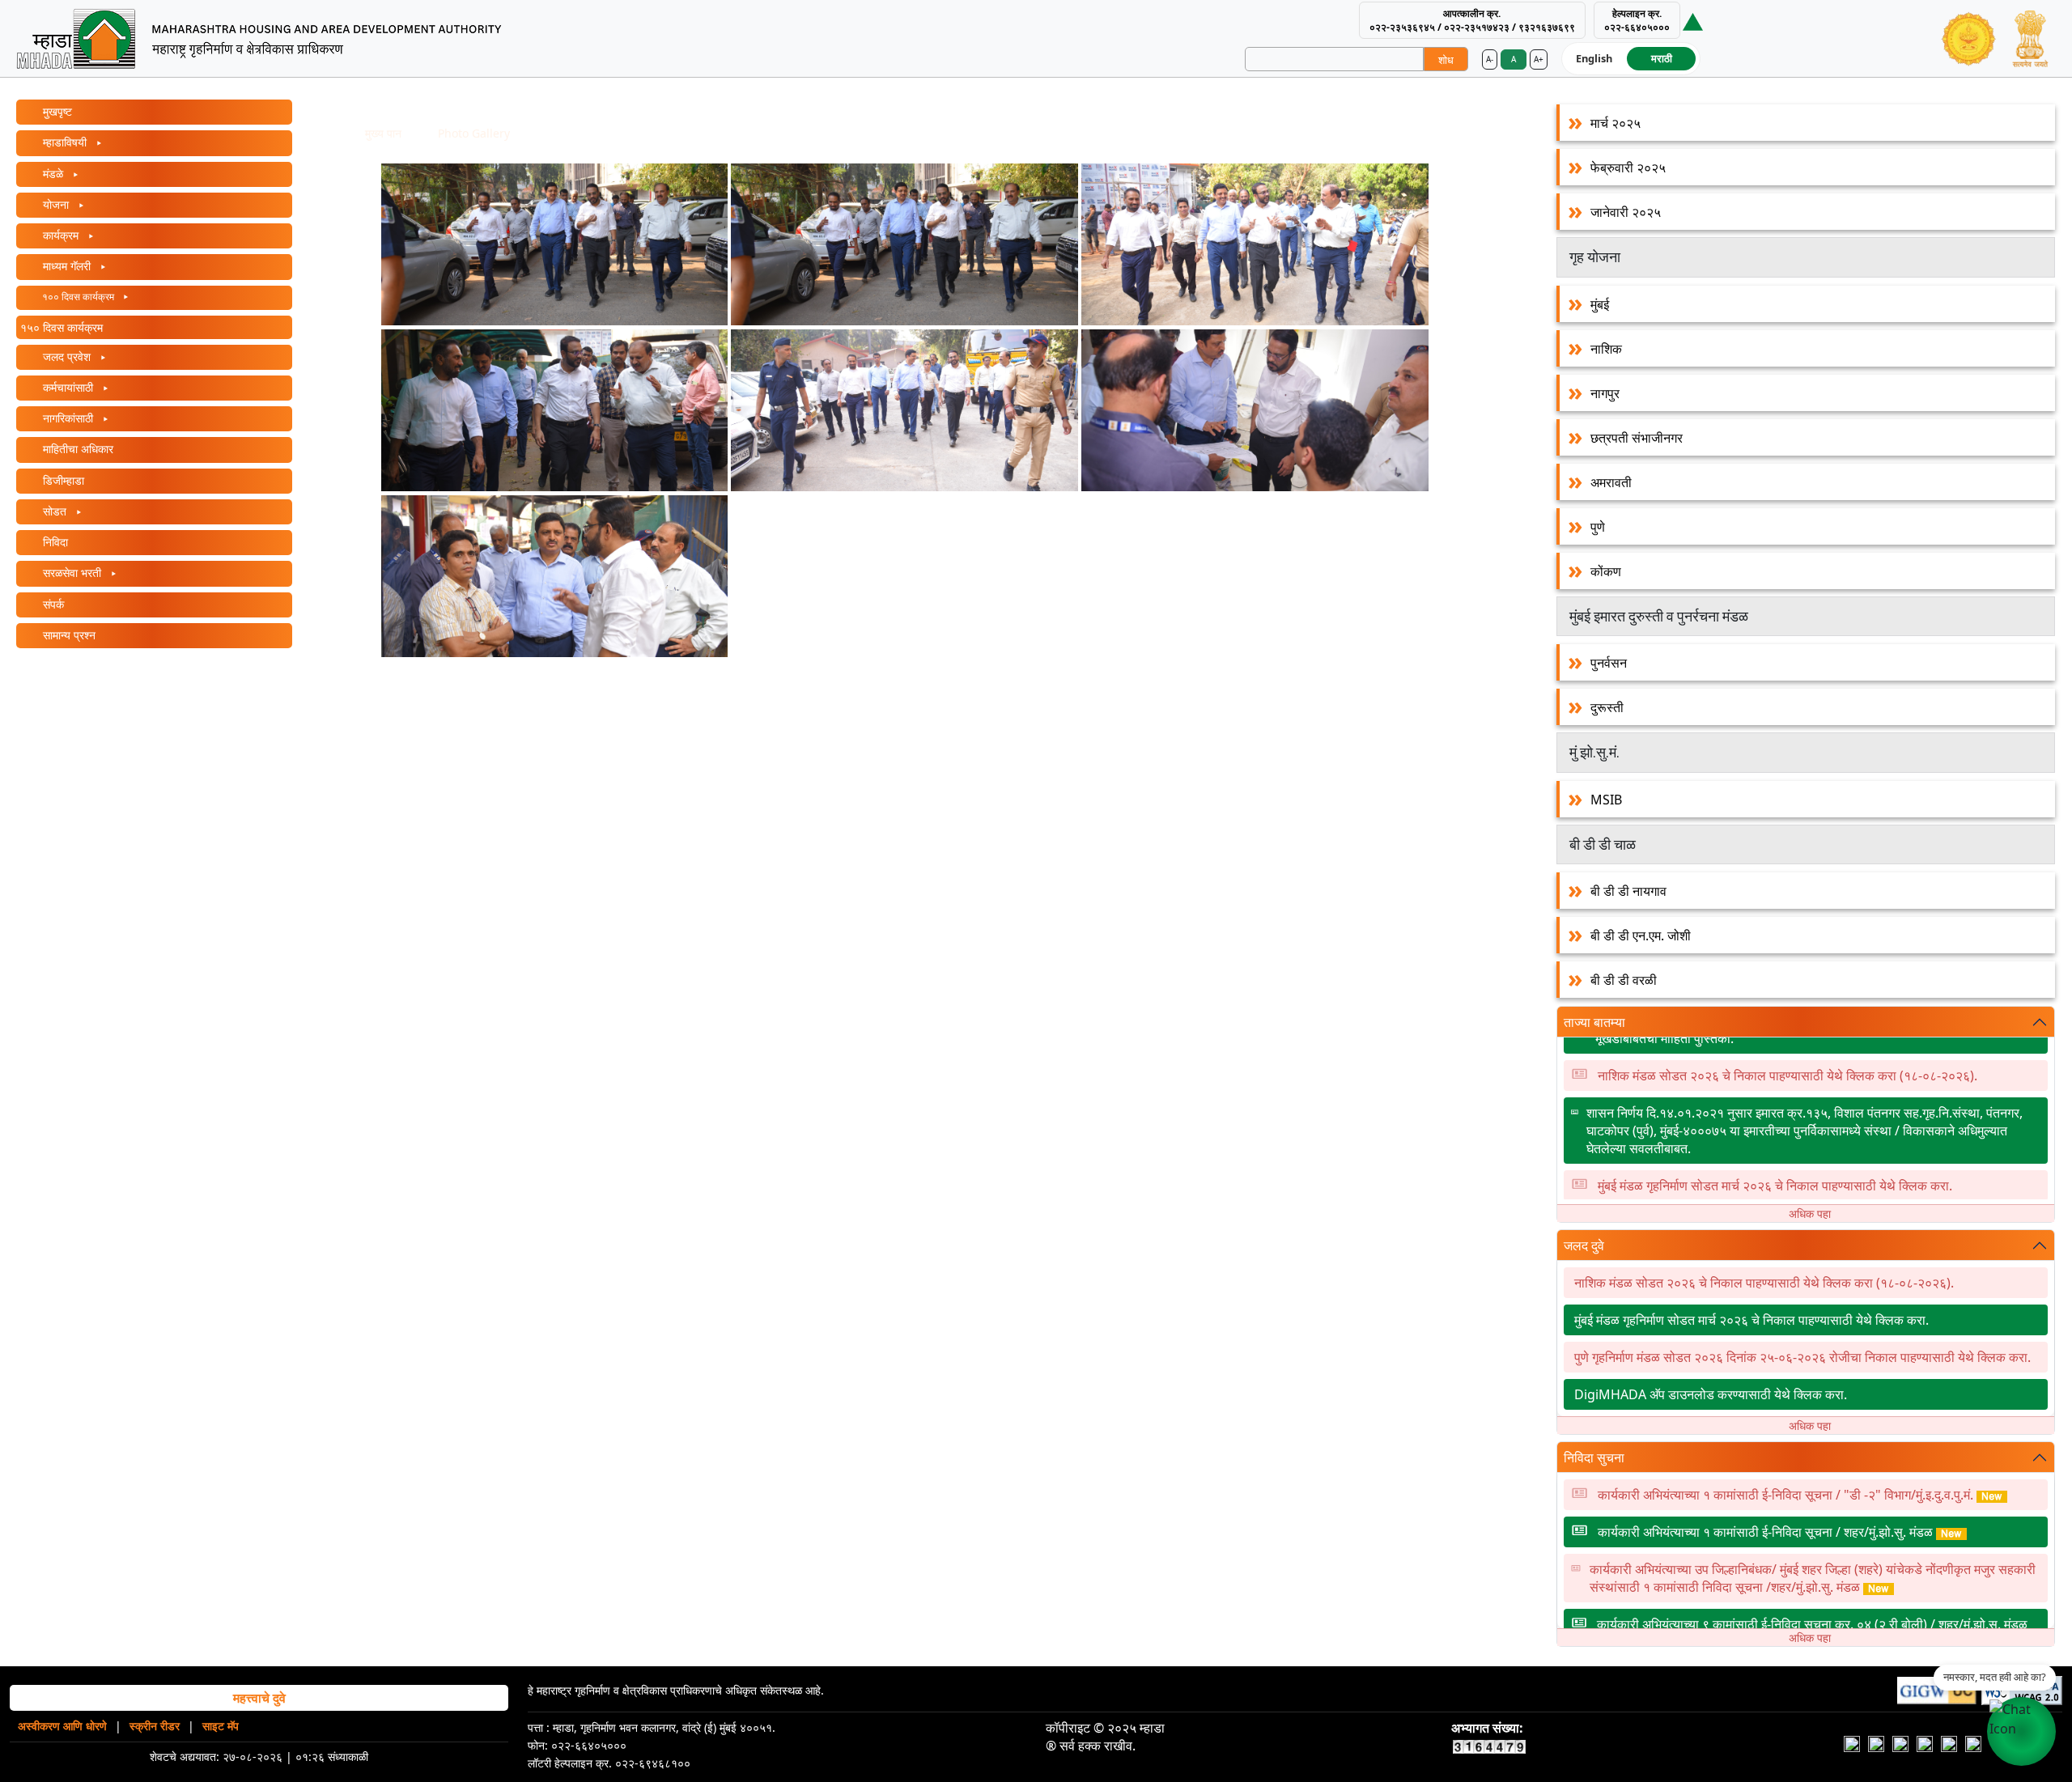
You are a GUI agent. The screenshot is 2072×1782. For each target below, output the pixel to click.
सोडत (55, 511)
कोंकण (1606, 571)
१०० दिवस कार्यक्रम (78, 297)
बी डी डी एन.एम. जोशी (1641, 936)
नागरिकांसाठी (68, 418)
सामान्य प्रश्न (68, 635)
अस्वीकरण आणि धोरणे (62, 1726)
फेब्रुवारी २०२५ (1628, 168)
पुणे (1598, 527)
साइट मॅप (221, 1726)
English (1594, 58)
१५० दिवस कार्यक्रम (62, 327)
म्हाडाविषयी (65, 142)
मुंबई (1600, 304)
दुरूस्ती (1607, 707)
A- (1490, 59)
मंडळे (53, 174)
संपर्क (52, 604)
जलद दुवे (1584, 1245)
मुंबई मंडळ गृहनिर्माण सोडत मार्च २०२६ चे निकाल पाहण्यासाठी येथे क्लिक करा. (1775, 1157)
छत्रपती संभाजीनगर (1637, 438)
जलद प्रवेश (67, 356)
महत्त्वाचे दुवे (259, 1698)
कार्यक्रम (61, 235)
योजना (56, 204)
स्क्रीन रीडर (155, 1726)
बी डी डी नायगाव (1628, 891)
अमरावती (1611, 482)
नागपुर (1605, 393)
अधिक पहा (1810, 1213)
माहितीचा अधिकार (76, 449)
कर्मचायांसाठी (68, 387)
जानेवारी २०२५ (1626, 212)
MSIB (1606, 800)
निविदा (54, 542)
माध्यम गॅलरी (67, 266)
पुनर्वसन (1609, 663)
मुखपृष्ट (56, 111)
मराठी (1662, 58)
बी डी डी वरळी (1624, 980)
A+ (1539, 59)
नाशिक (1606, 349)
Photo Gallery (474, 133)
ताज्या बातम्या (1594, 1022)
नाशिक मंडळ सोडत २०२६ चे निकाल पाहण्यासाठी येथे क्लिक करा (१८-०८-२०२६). (1788, 1047)
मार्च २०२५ (1616, 123)
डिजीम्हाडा (62, 480)
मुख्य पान (383, 133)
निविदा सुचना (1594, 1457)
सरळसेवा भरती (72, 573)
